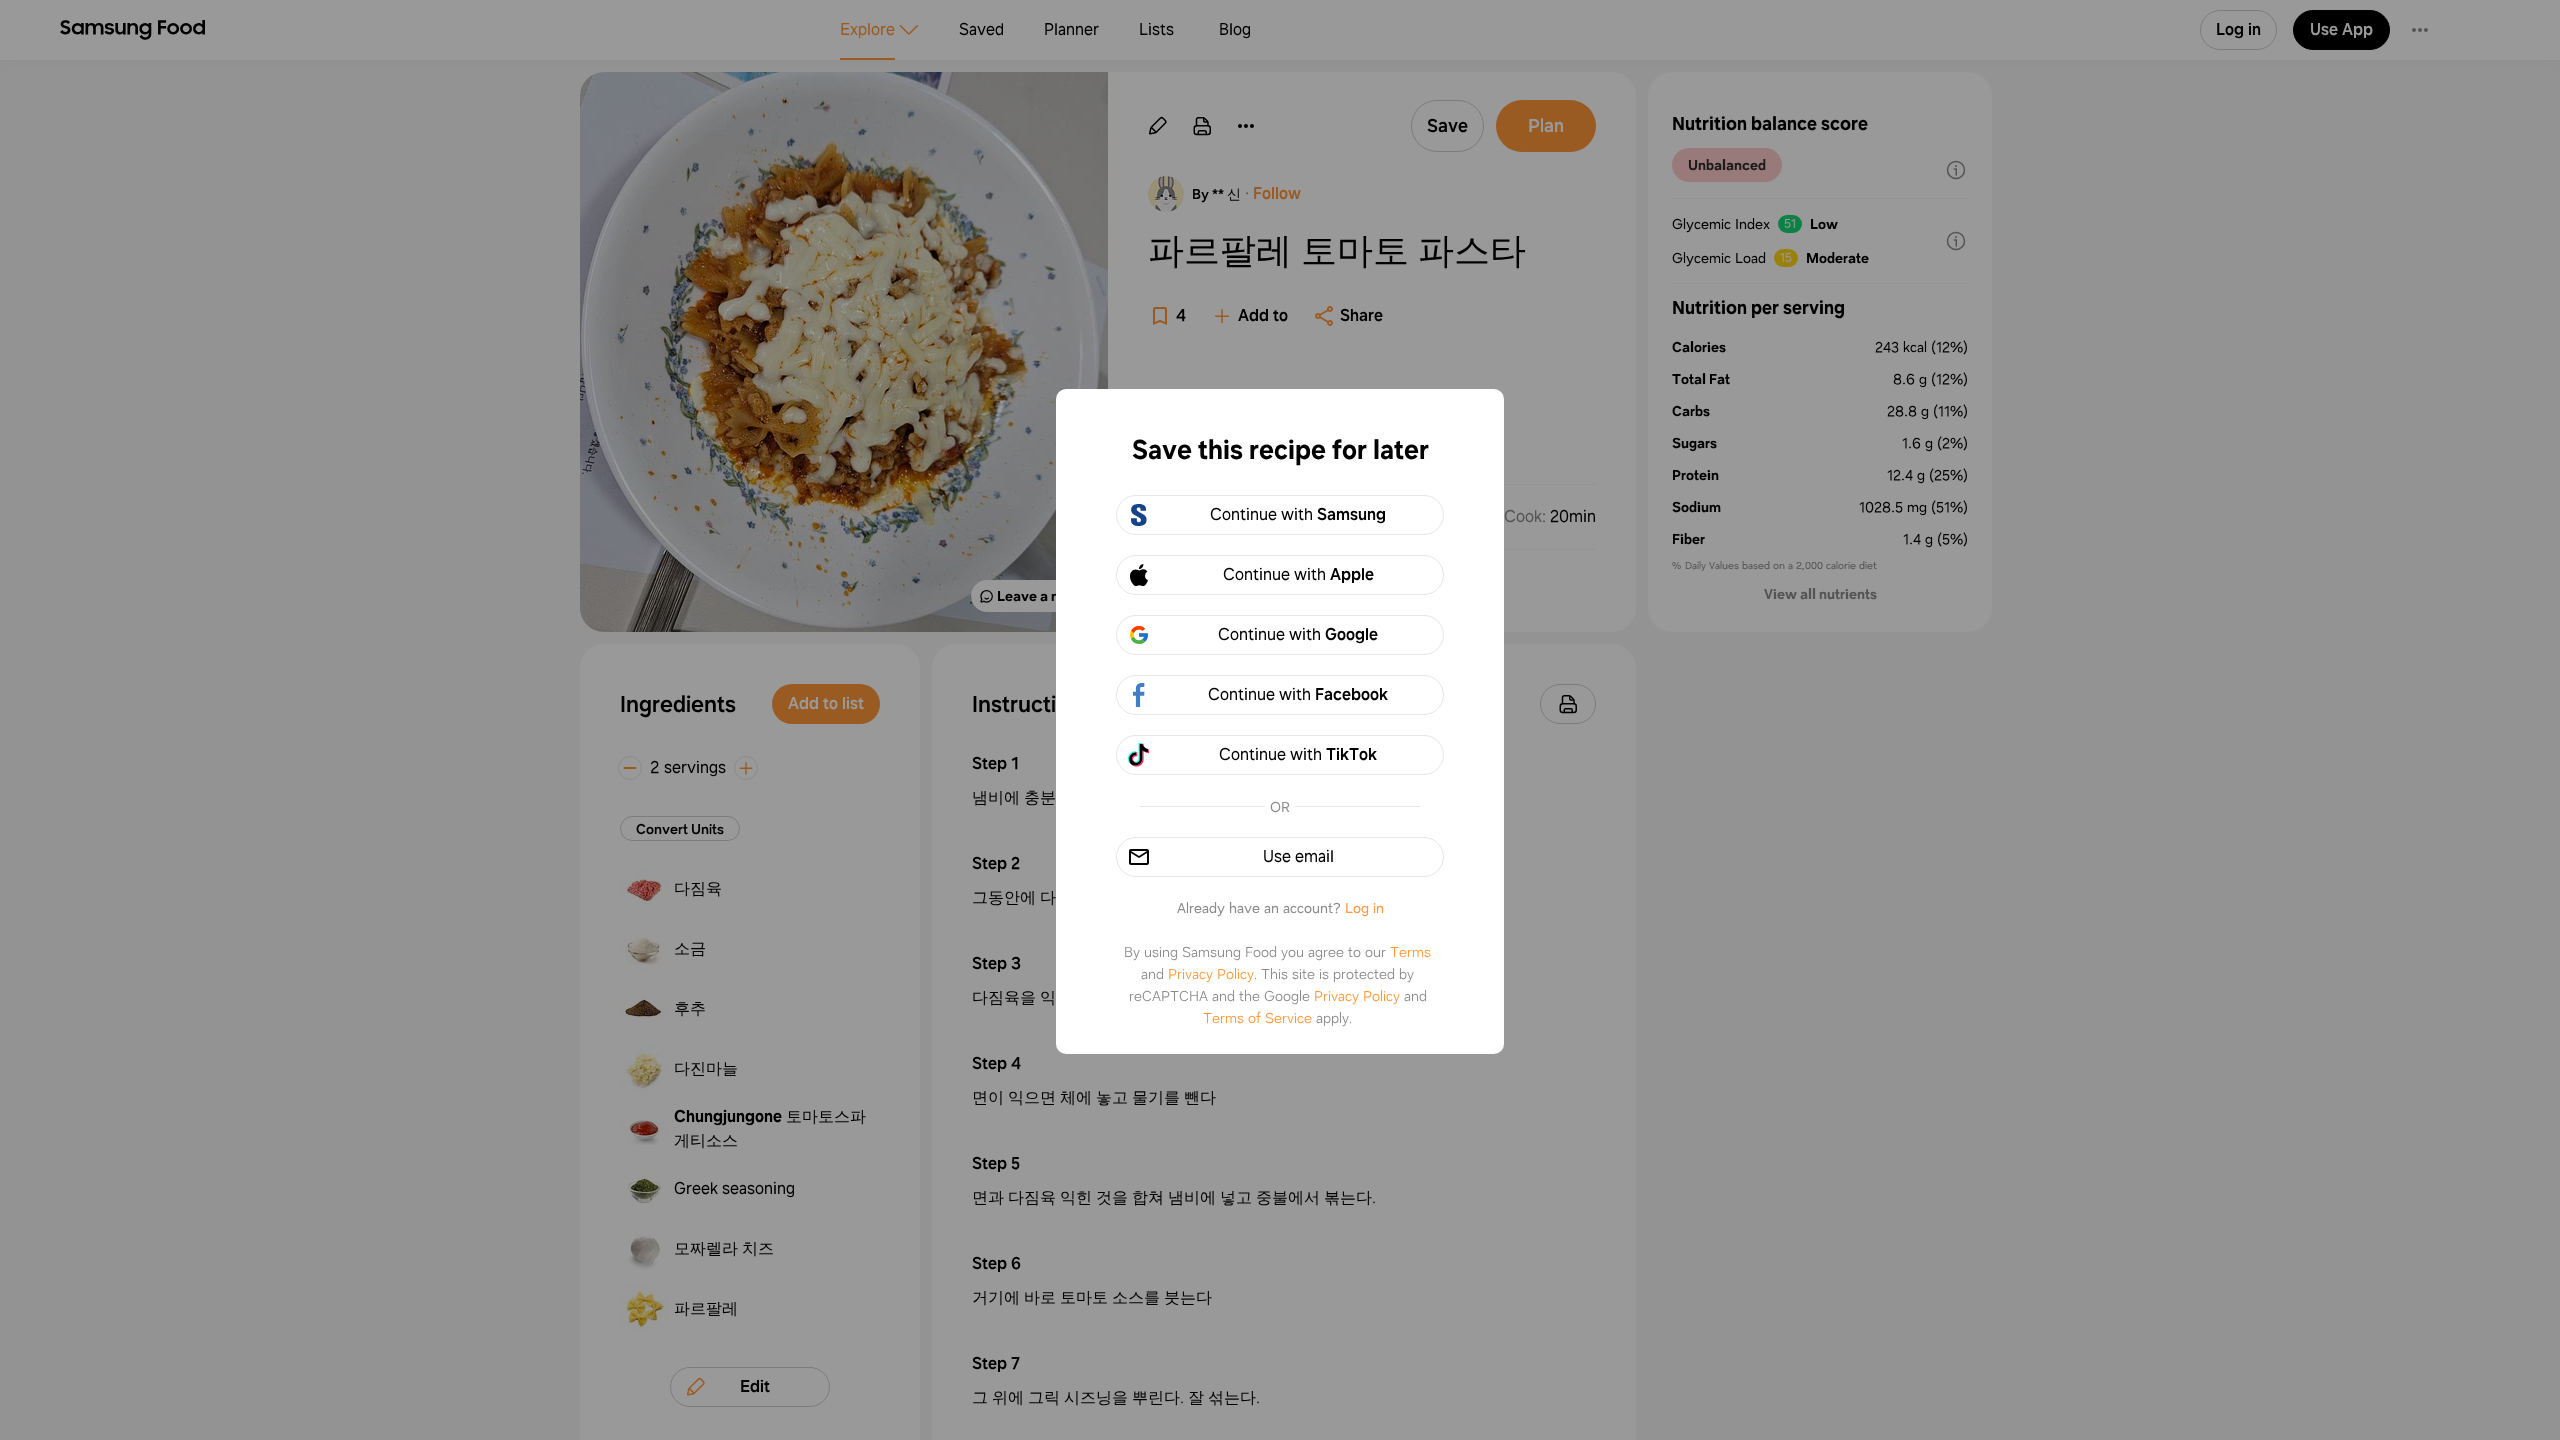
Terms (1410, 952)
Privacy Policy (1211, 974)
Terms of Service (1257, 1018)
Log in (1364, 908)
